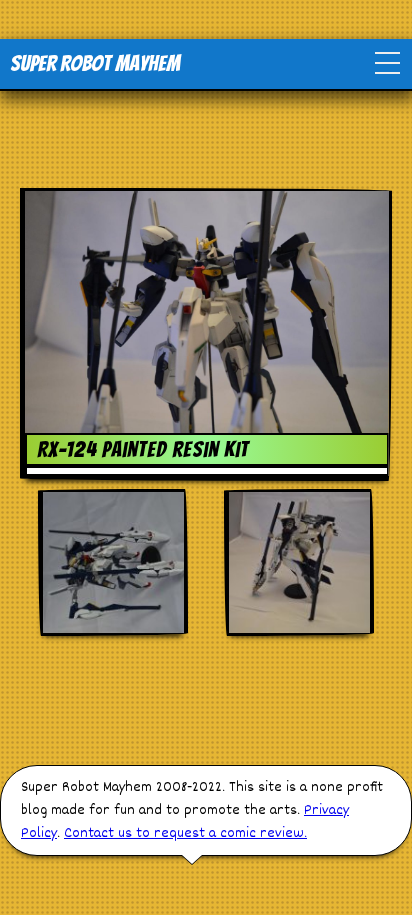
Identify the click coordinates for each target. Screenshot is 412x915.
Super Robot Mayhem (95, 63)
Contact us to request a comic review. (185, 833)
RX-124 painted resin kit (143, 449)
